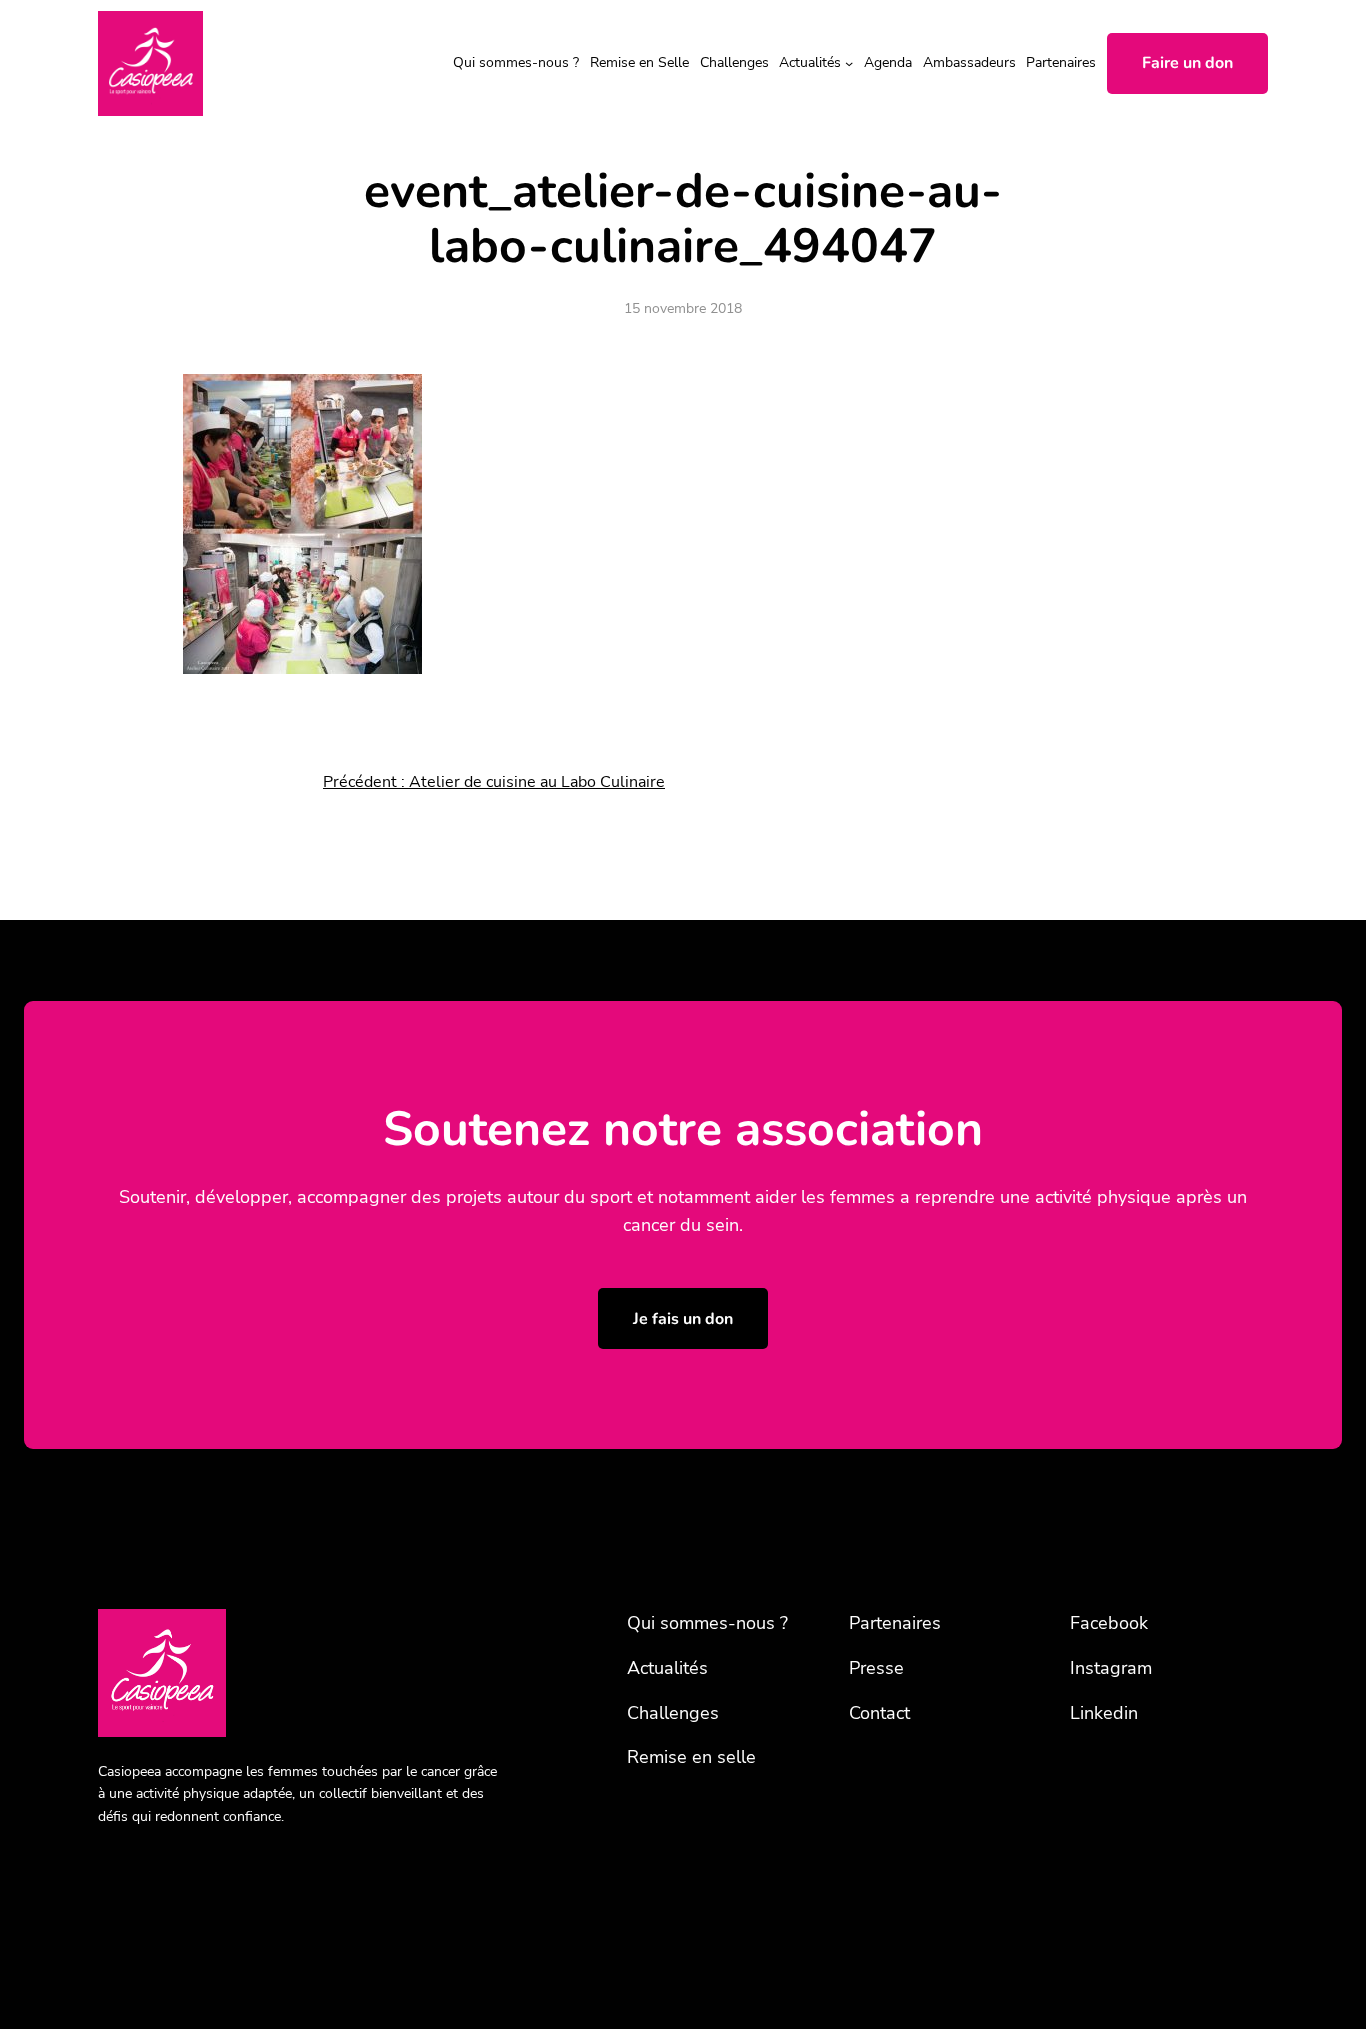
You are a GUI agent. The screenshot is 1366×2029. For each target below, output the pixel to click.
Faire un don (1187, 63)
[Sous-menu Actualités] (849, 63)
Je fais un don (683, 1319)
